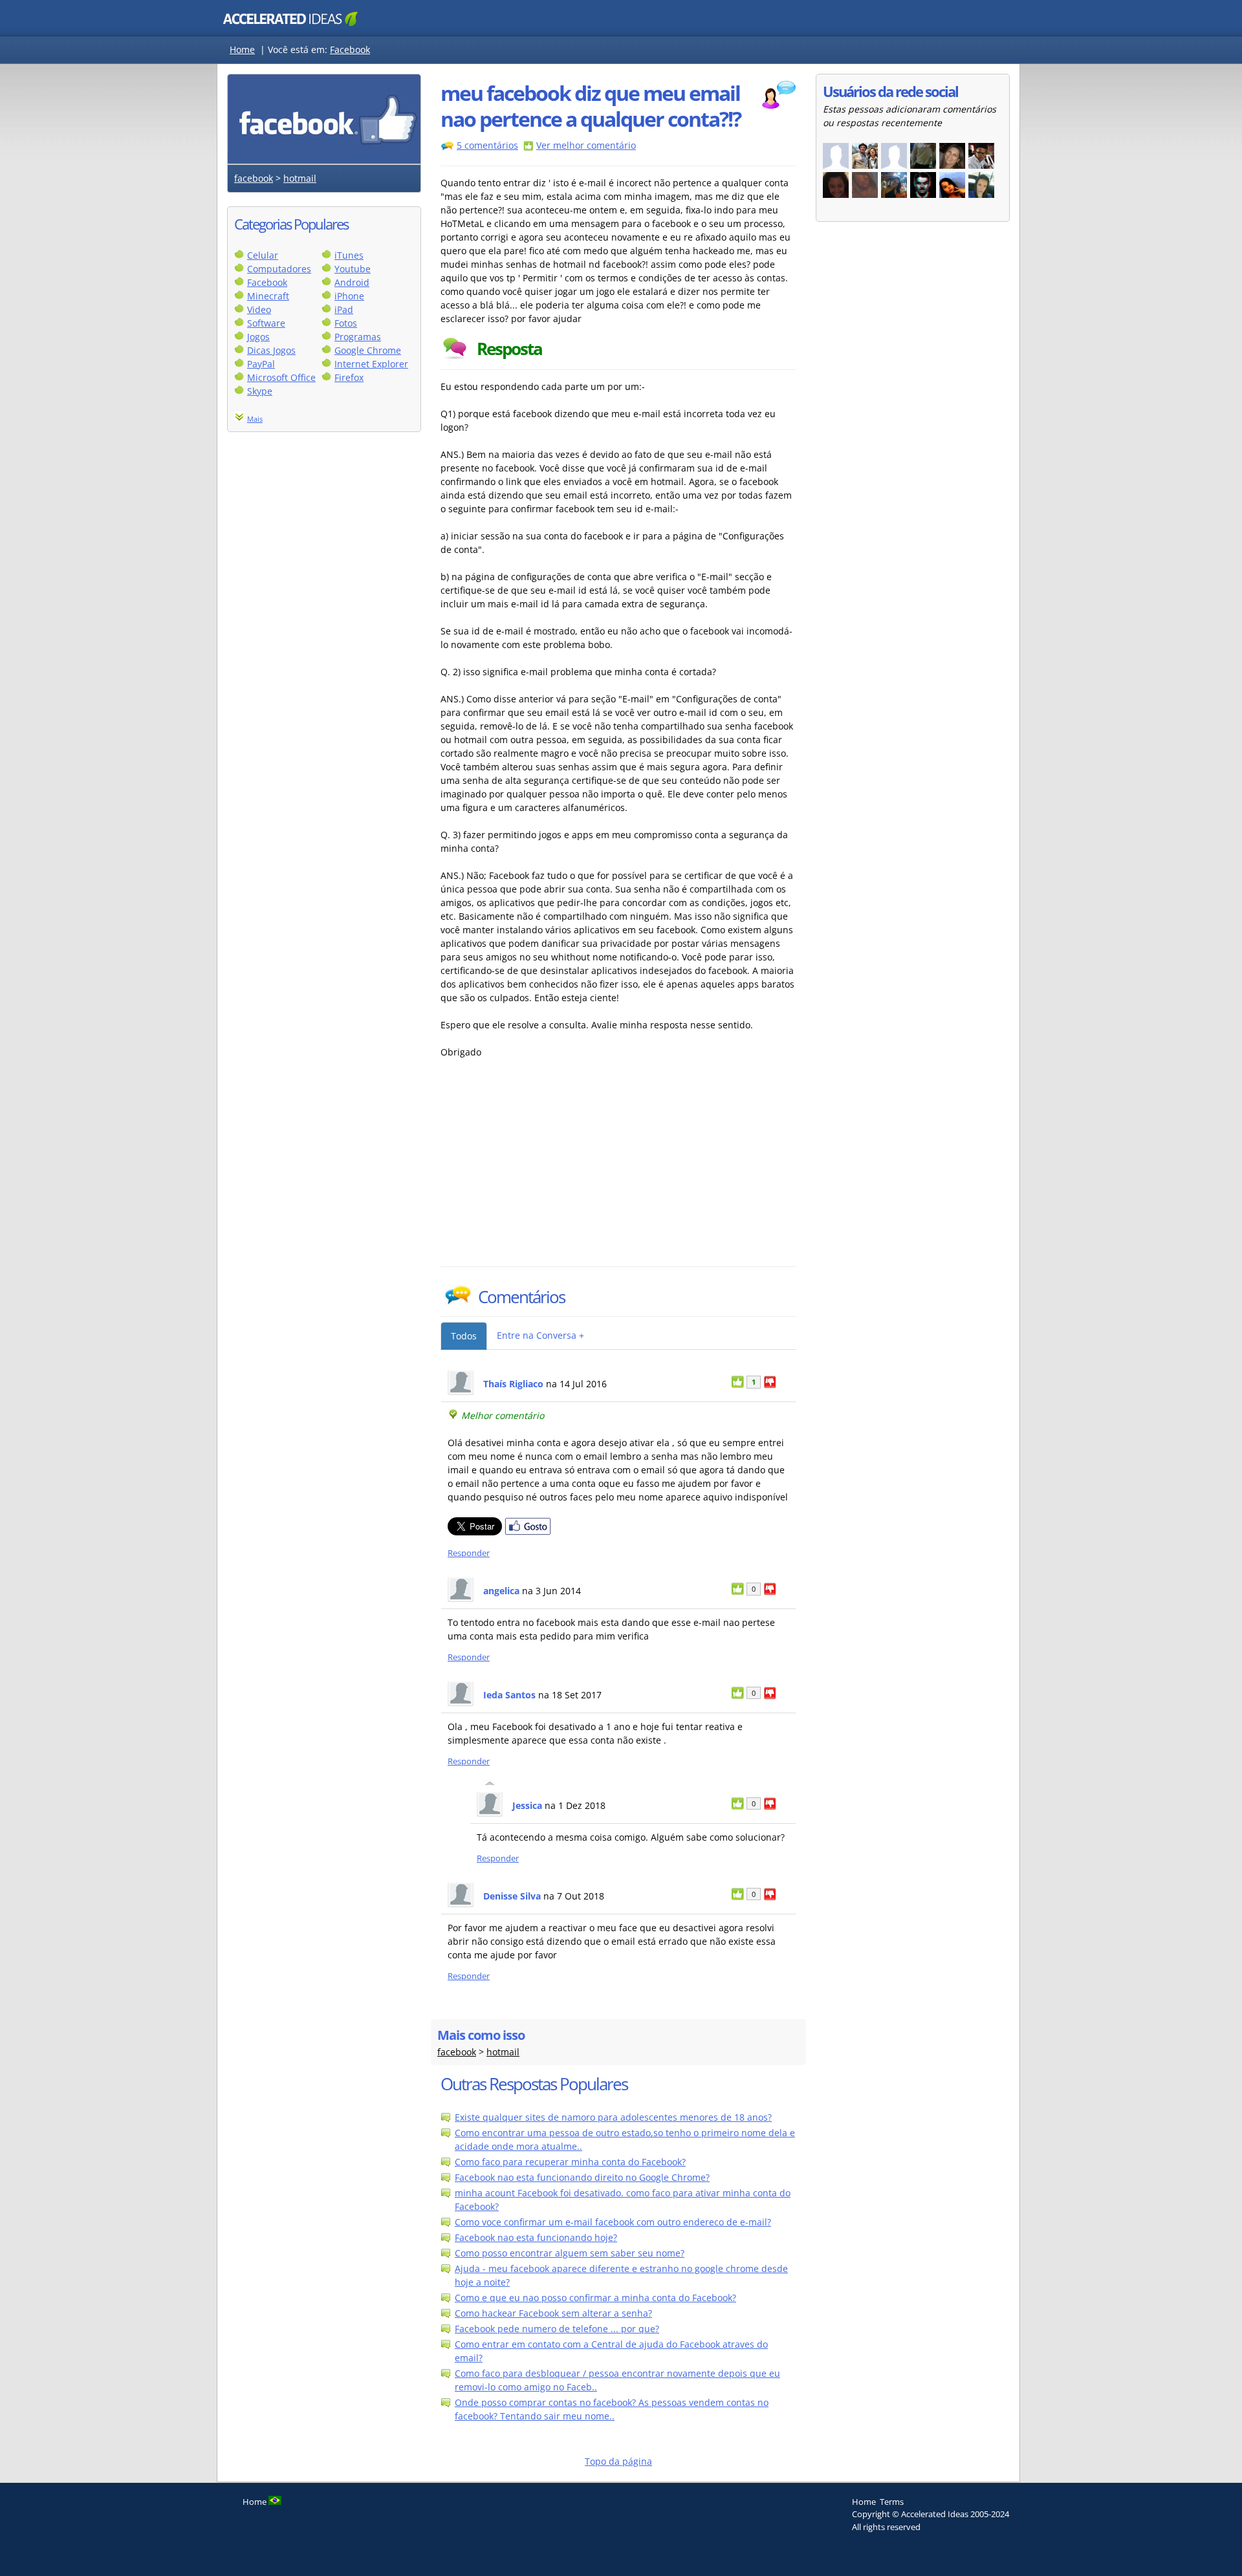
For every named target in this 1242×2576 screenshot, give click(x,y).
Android (352, 282)
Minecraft (268, 296)
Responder (469, 1553)
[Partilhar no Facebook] (528, 1532)
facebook (254, 178)
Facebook (350, 49)
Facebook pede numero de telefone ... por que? (557, 2329)
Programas (358, 337)
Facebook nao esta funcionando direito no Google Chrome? (582, 2177)
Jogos (258, 337)
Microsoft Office (281, 377)
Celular (263, 255)
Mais (255, 419)
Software (266, 323)
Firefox (349, 377)
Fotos (346, 323)
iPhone (349, 296)
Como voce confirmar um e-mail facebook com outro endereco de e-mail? (613, 2222)
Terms (892, 2502)
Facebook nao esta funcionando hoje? (536, 2237)
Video (259, 309)
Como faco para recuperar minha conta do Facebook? (570, 2162)
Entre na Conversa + (540, 1335)
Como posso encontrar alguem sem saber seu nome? (570, 2253)
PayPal (261, 364)
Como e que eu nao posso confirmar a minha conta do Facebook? (595, 2298)
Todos (464, 1336)
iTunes (349, 255)
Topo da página (618, 2461)
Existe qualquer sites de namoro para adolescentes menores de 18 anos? (613, 2117)
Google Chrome (368, 350)
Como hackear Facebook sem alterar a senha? (553, 2313)
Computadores (279, 269)
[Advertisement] (554, 1169)
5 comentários (487, 145)
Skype (260, 391)
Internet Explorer (371, 364)
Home (242, 49)
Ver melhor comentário (586, 145)
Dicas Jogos (271, 350)
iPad (344, 309)
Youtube (353, 269)
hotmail (300, 178)
